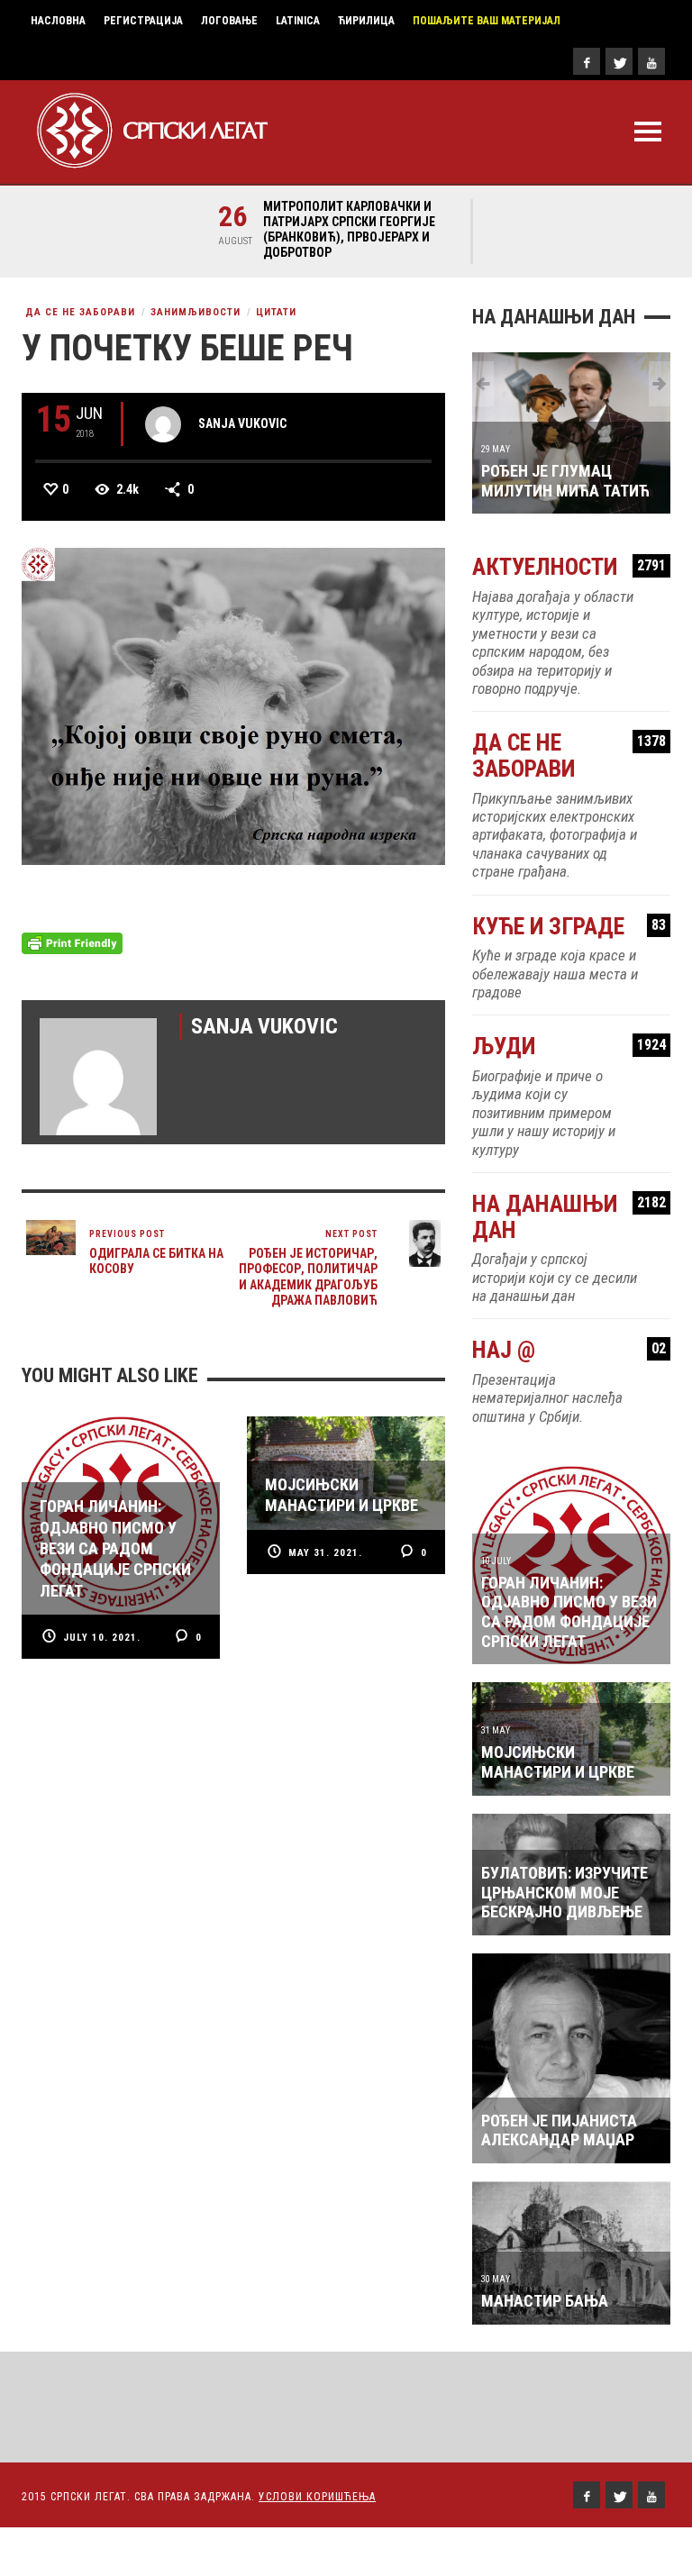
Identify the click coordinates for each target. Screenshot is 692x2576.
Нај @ (569, 1350)
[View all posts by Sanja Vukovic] (163, 424)
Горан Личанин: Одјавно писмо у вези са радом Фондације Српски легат (569, 1612)
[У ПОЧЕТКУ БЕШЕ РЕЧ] (233, 705)
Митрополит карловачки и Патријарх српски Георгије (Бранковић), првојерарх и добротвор (349, 229)
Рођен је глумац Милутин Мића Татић (565, 481)
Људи (569, 1047)
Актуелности (569, 567)
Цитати (276, 312)
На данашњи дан (569, 1217)
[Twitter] (619, 61)
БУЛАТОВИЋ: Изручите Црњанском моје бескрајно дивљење (565, 1892)
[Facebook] (587, 61)
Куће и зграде (569, 927)
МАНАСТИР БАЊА (545, 2301)
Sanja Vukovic (242, 423)
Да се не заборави (80, 312)
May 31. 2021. (325, 1553)
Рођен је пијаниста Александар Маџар (559, 2130)
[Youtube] (651, 61)
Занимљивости (196, 312)
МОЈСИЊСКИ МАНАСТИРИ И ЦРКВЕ (558, 1762)
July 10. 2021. (102, 1638)
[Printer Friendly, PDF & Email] (72, 942)
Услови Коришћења (317, 2497)
